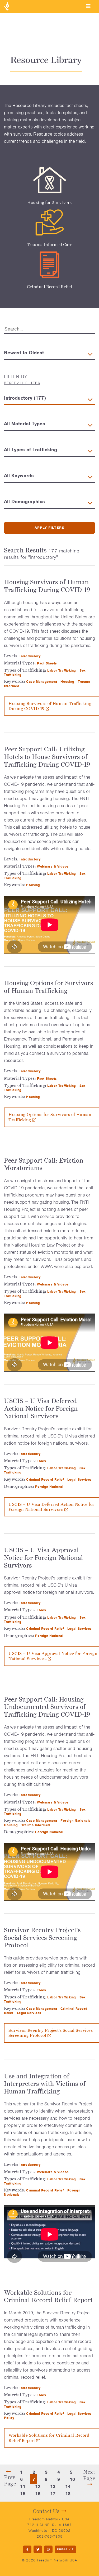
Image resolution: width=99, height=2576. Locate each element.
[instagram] (48, 2549)
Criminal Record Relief (49, 287)
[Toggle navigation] (88, 6)
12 (38, 2486)
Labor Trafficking (62, 670)
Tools (42, 1461)
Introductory (31, 656)
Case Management (42, 682)
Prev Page (10, 2480)
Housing (68, 682)
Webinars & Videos (53, 866)
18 (68, 2494)
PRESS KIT (65, 2549)
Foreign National (50, 1487)
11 (23, 2486)
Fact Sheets (48, 663)
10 (72, 2479)
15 (23, 2494)
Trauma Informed (36, 1825)
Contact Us (46, 2511)
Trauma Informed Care (50, 245)
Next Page (89, 2475)
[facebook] (27, 2549)
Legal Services (80, 1479)
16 (38, 2494)
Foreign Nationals (76, 1821)
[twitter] (38, 2549)
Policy (10, 2418)
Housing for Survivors (49, 202)
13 (53, 2486)
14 (68, 2486)
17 (53, 2494)
